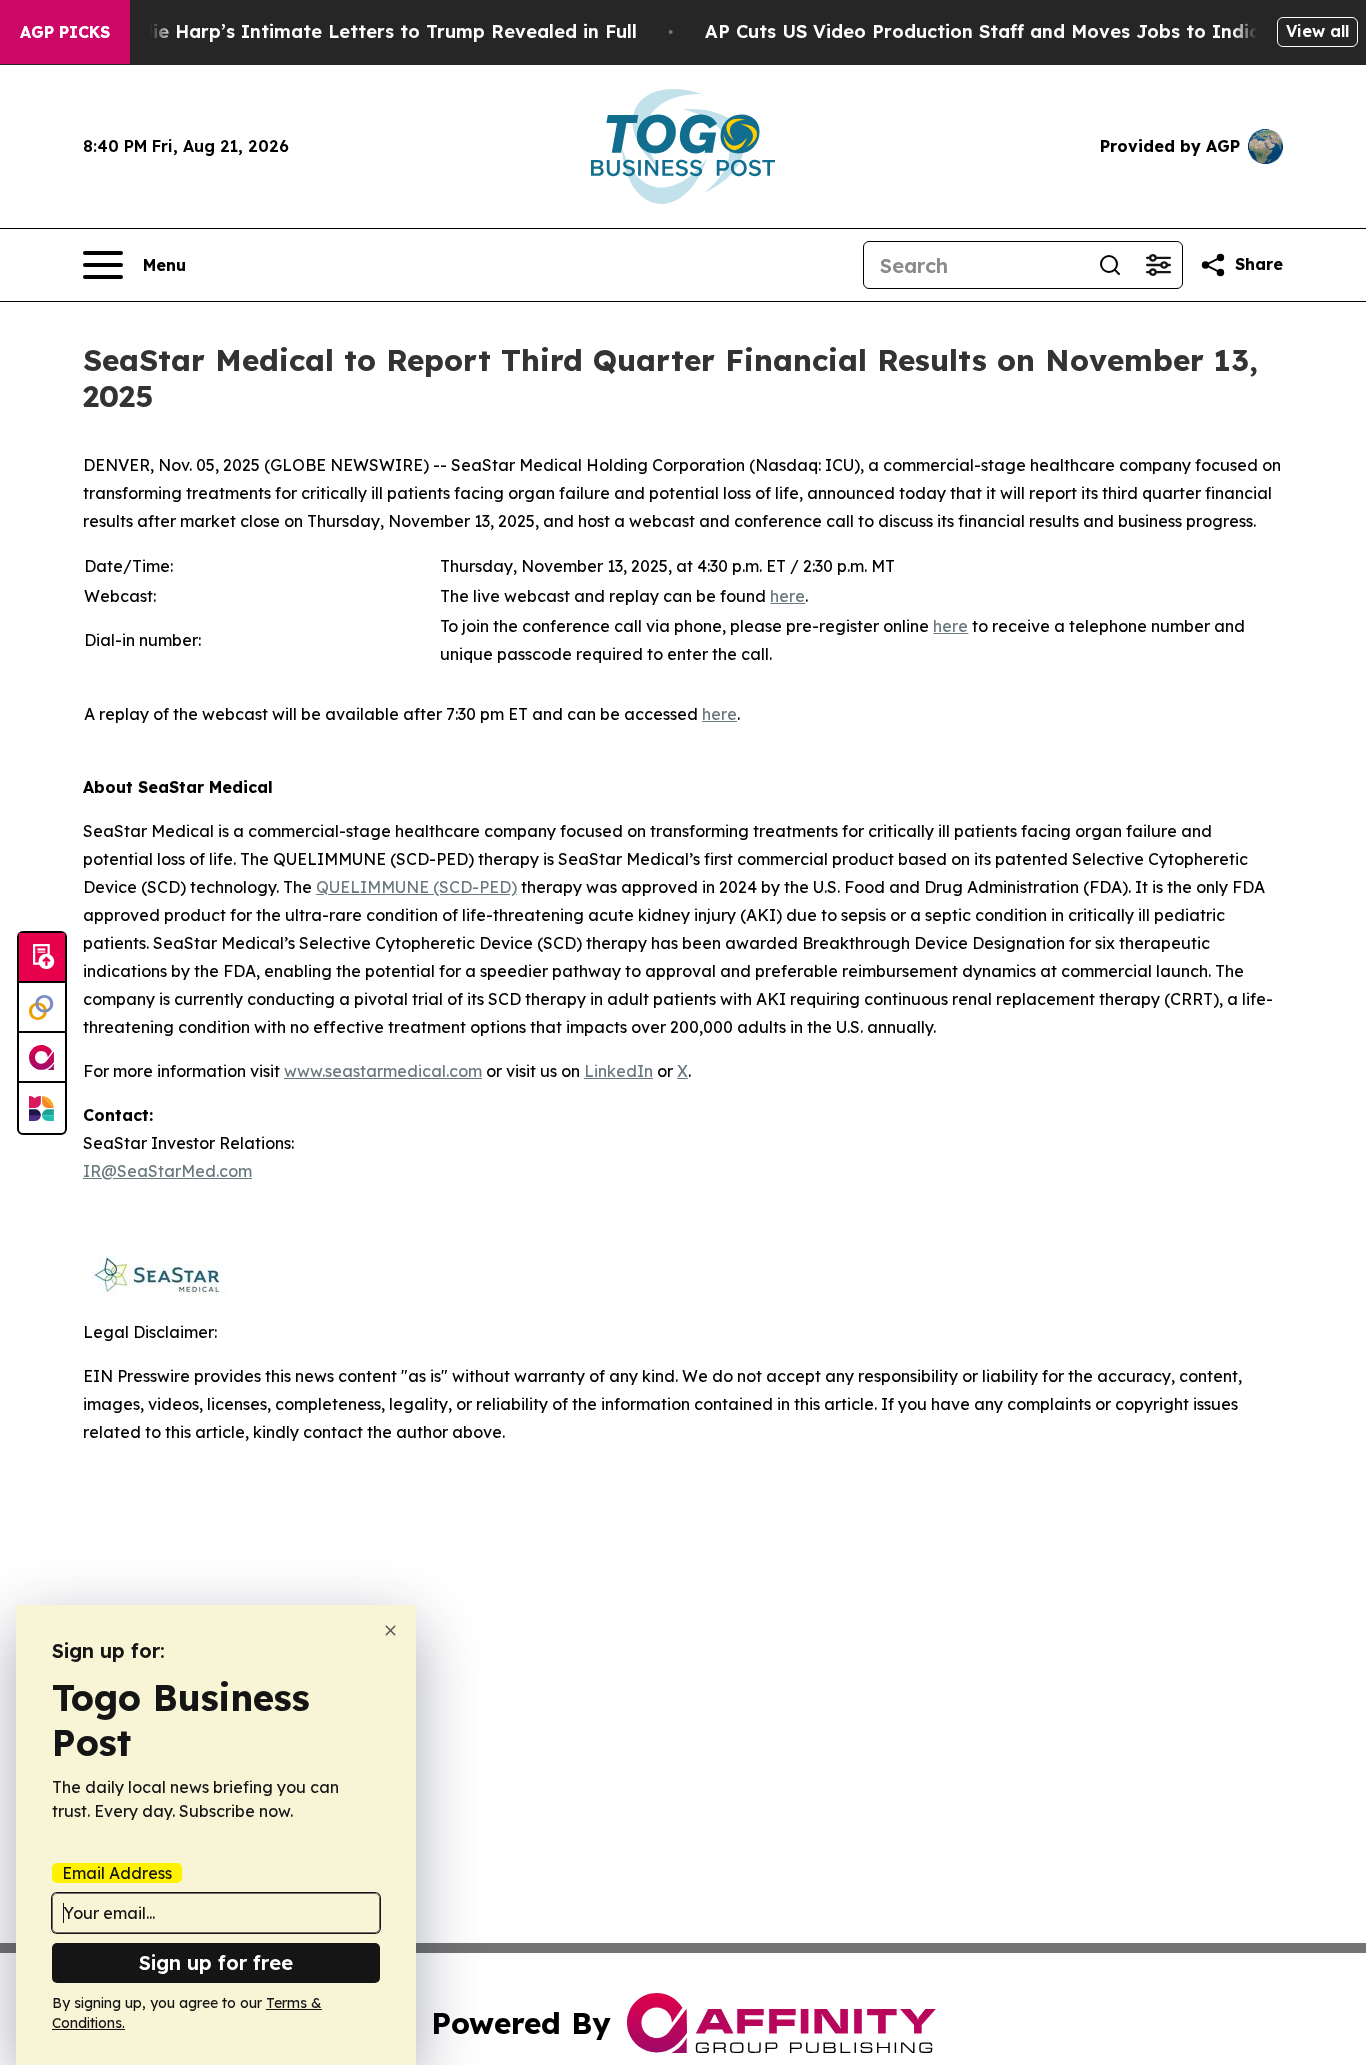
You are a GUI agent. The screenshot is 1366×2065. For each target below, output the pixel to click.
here (787, 596)
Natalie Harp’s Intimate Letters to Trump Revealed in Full (369, 31)
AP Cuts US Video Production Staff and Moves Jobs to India (983, 31)
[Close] (390, 1630)
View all (1317, 31)
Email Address (117, 1873)
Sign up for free (216, 1962)
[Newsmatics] (42, 1108)
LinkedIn (618, 1071)
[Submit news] (42, 958)
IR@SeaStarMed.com (167, 1171)
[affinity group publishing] (42, 1058)
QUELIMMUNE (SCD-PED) (416, 887)
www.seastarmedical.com (383, 1071)
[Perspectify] (42, 1008)
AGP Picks (65, 32)
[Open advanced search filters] (1158, 265)
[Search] (1110, 265)
